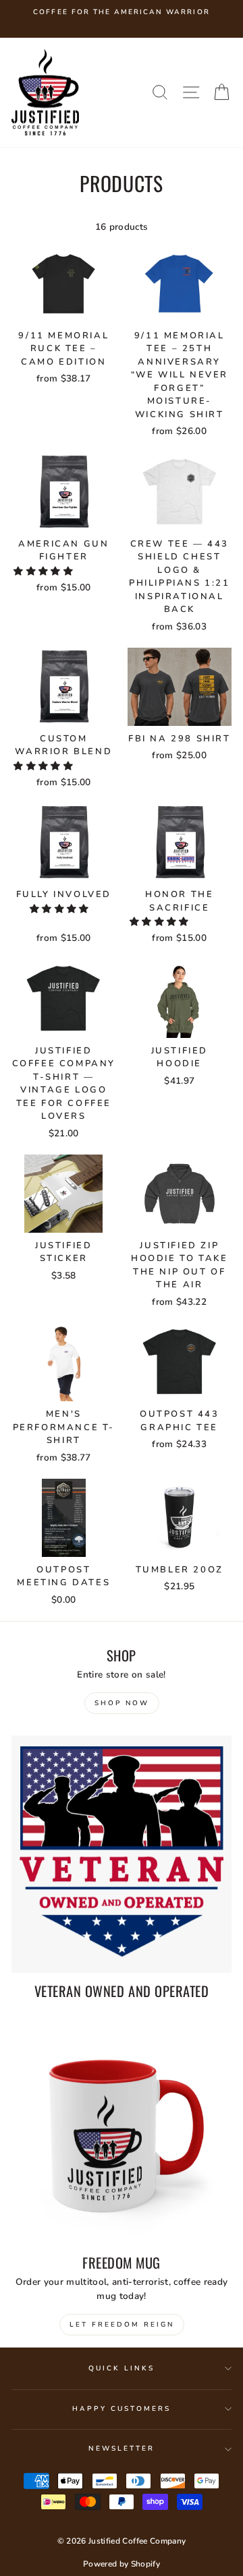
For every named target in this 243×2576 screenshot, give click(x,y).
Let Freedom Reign (122, 2325)
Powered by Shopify (122, 2564)
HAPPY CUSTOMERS (122, 2409)
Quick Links (122, 2368)
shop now (122, 1703)
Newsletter (122, 2449)
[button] (45, 571)
